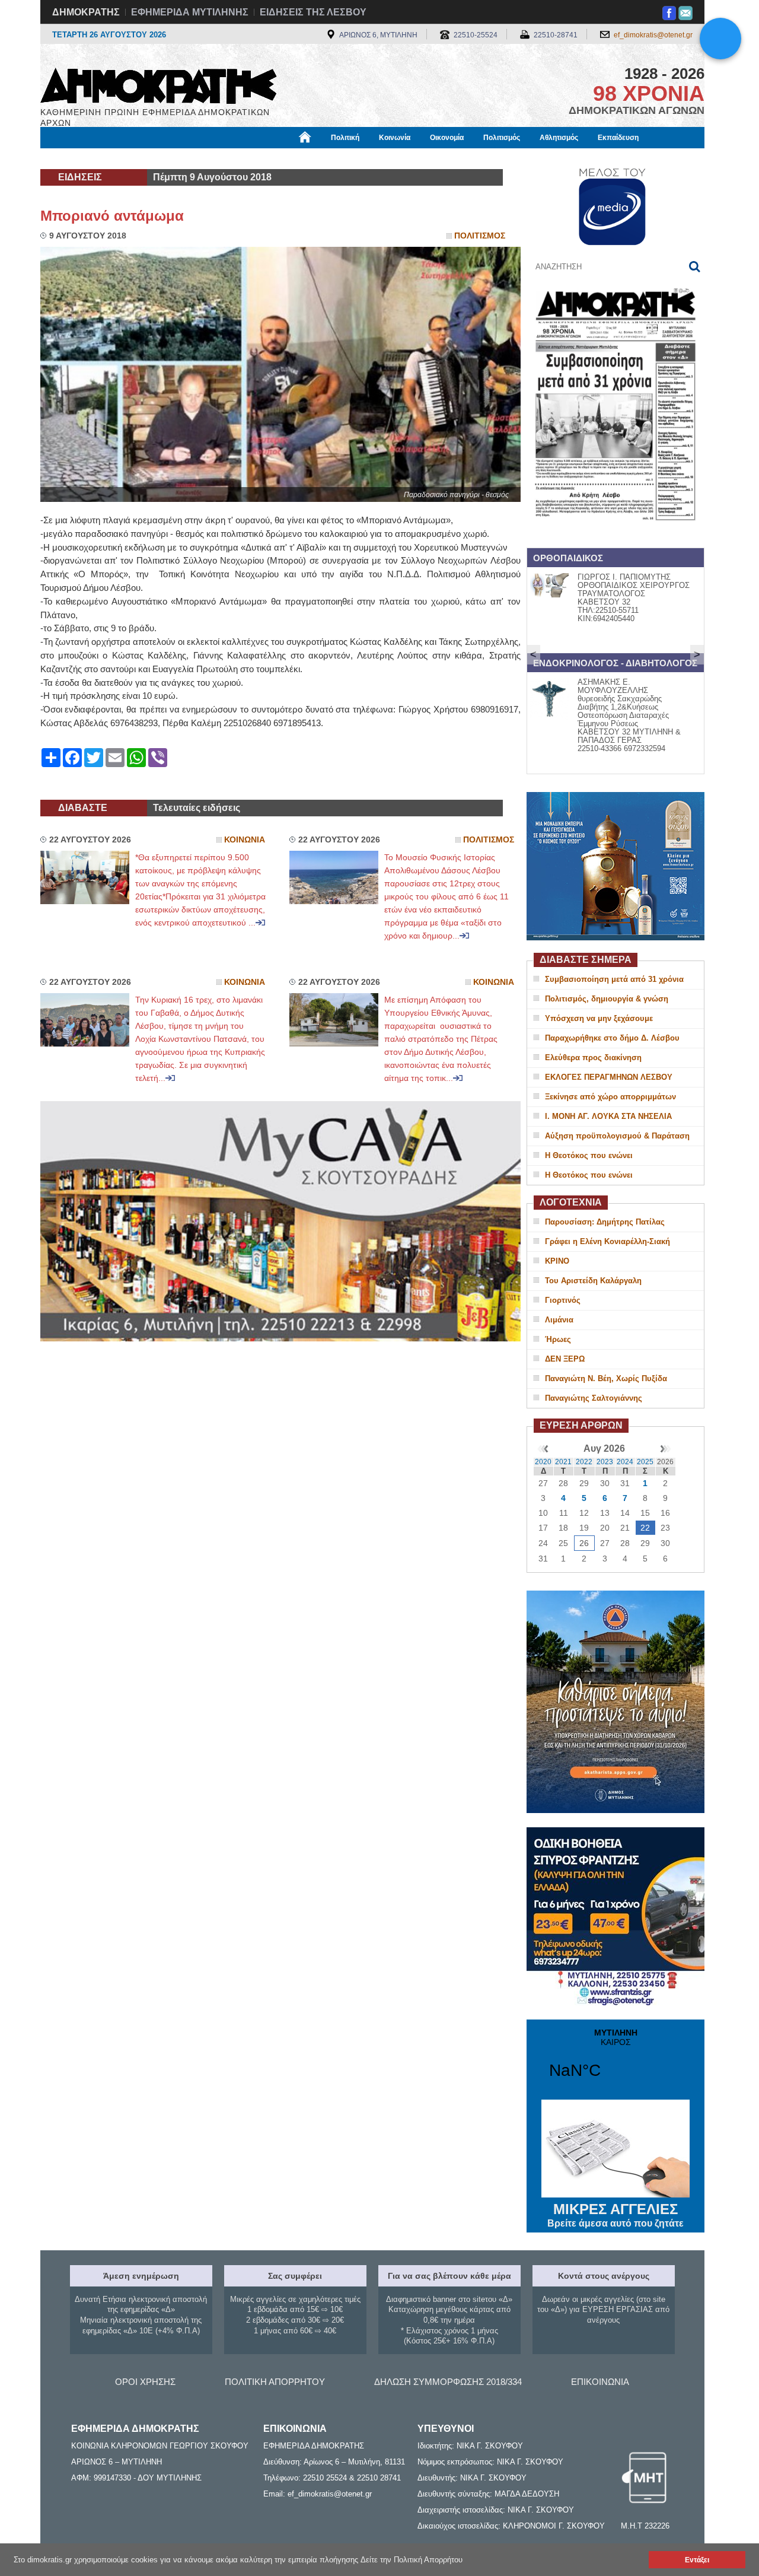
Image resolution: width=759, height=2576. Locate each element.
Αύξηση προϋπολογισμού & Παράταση (617, 1136)
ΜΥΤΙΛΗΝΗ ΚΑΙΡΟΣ (616, 2061)
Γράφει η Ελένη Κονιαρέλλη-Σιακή (607, 1241)
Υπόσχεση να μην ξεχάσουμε (599, 1018)
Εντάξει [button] (697, 2560)
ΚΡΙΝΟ (557, 1261)
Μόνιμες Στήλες (75, 158)
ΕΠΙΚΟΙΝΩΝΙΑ (600, 2382)
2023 (605, 1462)
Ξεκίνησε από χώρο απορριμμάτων (610, 1097)
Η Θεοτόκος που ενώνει (589, 1155)
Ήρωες (558, 1339)
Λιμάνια (559, 1320)
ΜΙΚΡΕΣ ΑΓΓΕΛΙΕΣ (616, 2215)
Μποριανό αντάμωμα (112, 216)
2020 (543, 1462)
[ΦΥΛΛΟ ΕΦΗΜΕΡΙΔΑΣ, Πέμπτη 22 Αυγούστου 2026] (616, 536)
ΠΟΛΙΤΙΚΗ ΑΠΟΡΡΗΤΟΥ (275, 2382)
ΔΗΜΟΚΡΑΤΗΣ (86, 12)
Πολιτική (345, 138)
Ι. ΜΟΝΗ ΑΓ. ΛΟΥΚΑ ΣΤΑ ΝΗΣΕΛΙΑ (608, 1116)
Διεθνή (327, 158)
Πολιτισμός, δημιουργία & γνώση (607, 999)
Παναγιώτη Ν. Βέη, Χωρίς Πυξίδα (606, 1378)
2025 (645, 1462)
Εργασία (134, 158)
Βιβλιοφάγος (189, 158)
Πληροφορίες (380, 158)
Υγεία (239, 158)
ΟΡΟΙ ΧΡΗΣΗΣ (145, 2382)
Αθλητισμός (559, 138)
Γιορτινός (563, 1300)
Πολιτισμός (502, 138)
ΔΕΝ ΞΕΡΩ (565, 1359)
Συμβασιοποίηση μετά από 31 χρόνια (614, 979)
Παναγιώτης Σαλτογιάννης (594, 1398)
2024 (625, 1462)
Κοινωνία (395, 138)
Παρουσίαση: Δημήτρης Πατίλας (605, 1222)
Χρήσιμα (282, 158)
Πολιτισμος (480, 236)
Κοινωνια (245, 840)
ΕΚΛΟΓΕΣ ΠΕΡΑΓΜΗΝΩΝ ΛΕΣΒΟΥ (609, 1077)
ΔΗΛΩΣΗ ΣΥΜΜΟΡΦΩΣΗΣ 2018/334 (448, 2382)
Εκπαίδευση (618, 138)
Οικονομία (447, 138)
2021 (563, 1462)
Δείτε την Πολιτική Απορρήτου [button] (412, 2560)
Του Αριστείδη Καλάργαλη (593, 1281)
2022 (584, 1462)
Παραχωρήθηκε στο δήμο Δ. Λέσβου (612, 1038)
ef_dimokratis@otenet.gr (653, 35)
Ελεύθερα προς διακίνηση (593, 1058)
